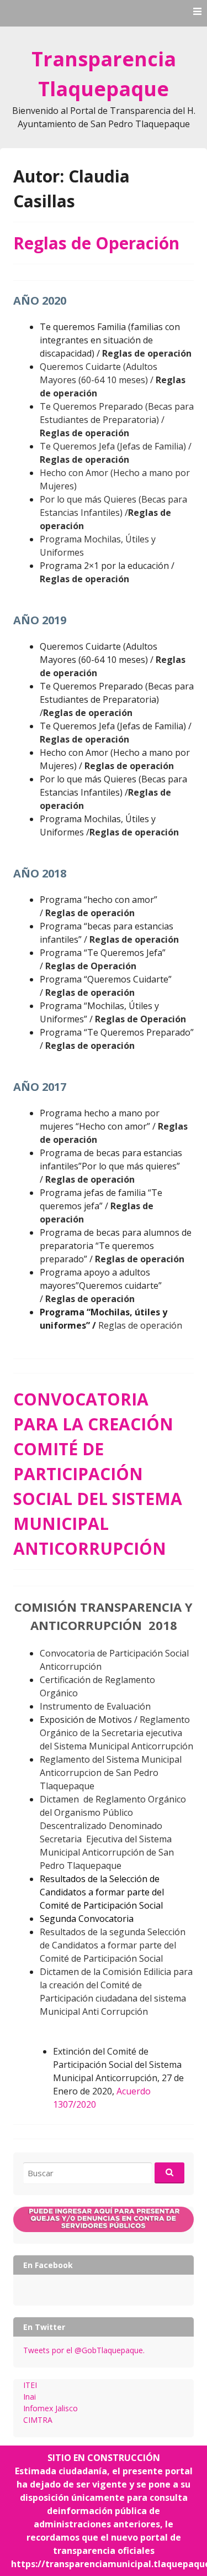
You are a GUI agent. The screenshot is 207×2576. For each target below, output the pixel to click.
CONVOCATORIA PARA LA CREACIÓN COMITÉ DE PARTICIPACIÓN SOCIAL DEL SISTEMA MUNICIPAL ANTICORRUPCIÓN (98, 1474)
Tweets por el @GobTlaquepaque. (84, 2350)
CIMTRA (38, 2420)
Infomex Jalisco (51, 2408)
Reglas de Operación (96, 243)
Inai (30, 2397)
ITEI (30, 2385)
